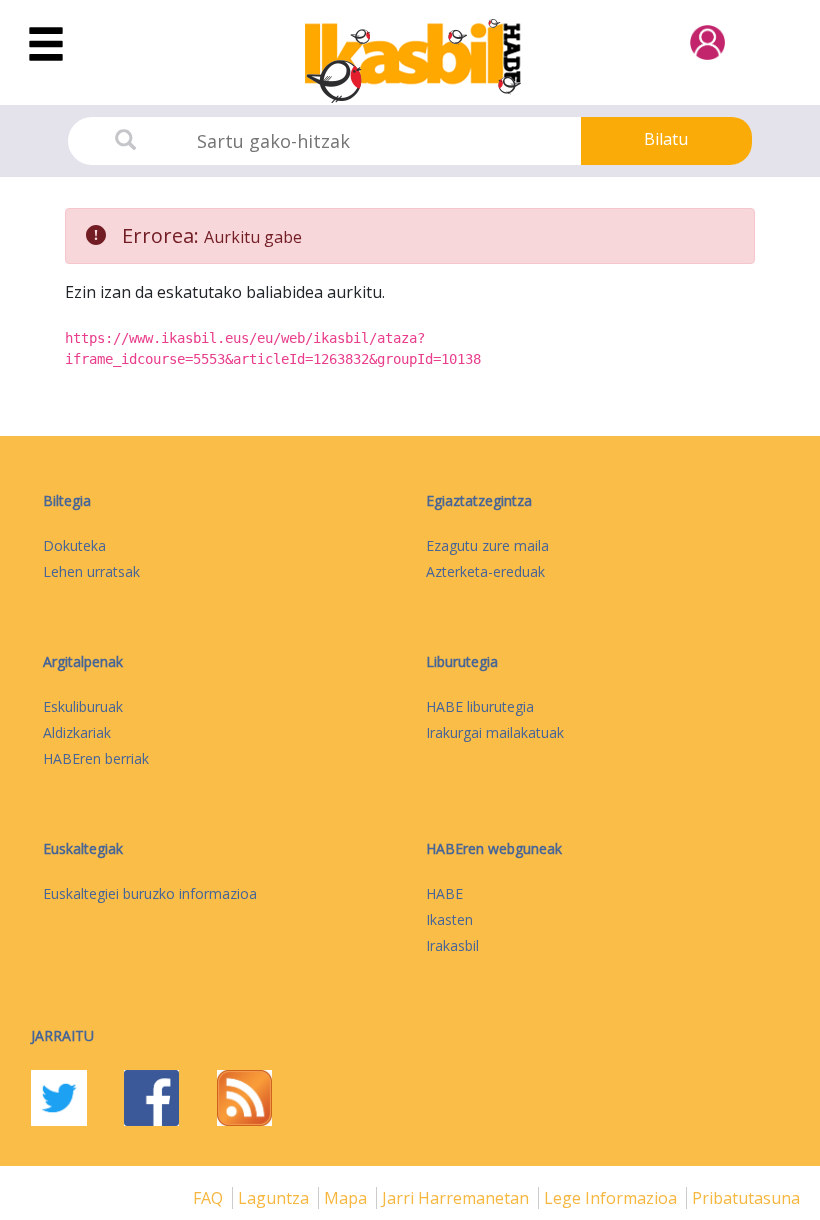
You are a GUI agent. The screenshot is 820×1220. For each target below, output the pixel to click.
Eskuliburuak (83, 706)
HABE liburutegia (480, 706)
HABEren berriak (96, 758)
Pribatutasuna (746, 1198)
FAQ (210, 1198)
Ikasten (449, 919)
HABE (444, 893)
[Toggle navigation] (46, 45)
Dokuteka (74, 545)
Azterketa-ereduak (485, 571)
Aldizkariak (77, 732)
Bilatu (666, 139)
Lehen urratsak (91, 571)
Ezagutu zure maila (487, 545)
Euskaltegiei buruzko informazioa (150, 893)
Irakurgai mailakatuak (495, 732)
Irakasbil (452, 945)
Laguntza (275, 1198)
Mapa (347, 1198)
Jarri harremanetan (457, 1198)
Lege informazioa (612, 1198)
